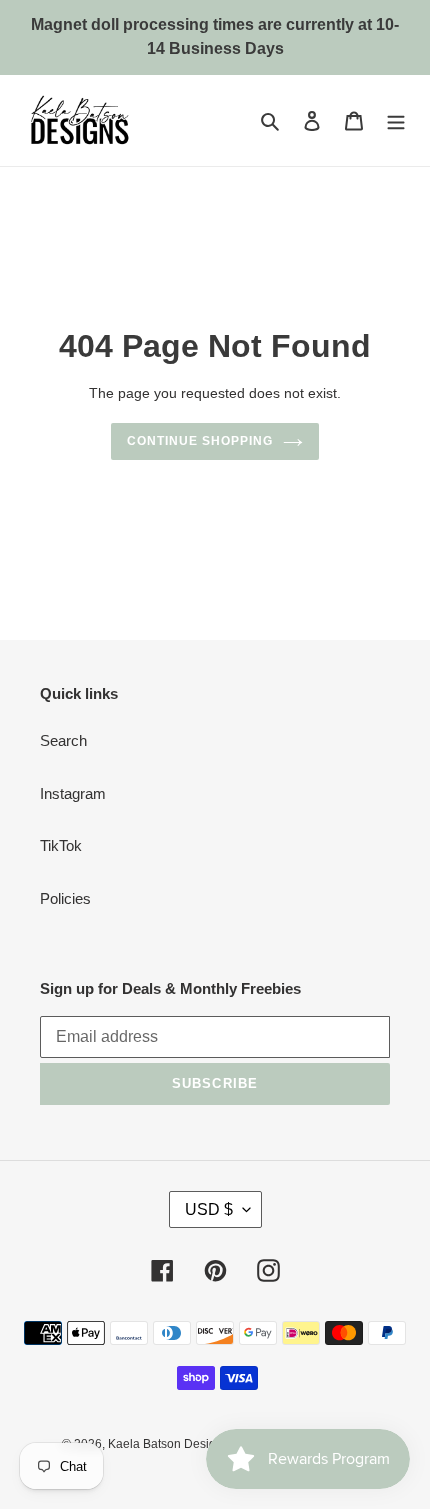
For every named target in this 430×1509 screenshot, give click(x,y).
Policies (65, 898)
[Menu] (396, 120)
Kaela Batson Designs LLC (181, 1444)
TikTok (61, 845)
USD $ (209, 1209)
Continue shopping (200, 441)
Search (63, 740)
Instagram (73, 793)
